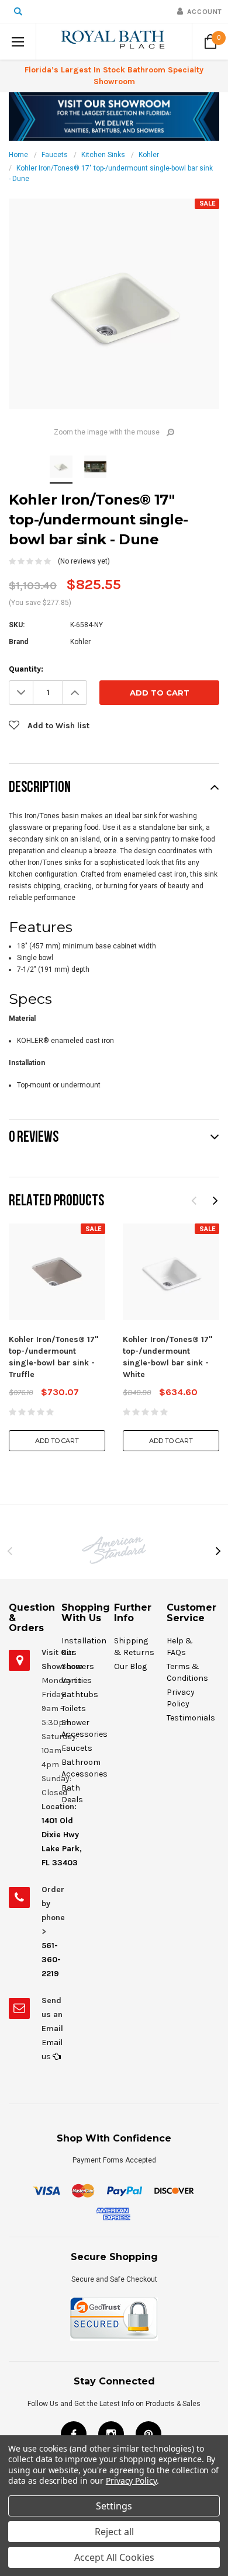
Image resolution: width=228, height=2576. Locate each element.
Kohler (149, 155)
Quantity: (26, 669)
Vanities (77, 1680)
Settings (114, 2506)
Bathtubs (80, 1694)
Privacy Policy (131, 2481)
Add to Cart (57, 1441)
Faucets (55, 155)
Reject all (114, 2532)
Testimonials (191, 1718)
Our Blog (130, 1666)
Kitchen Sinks (103, 155)
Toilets (74, 1708)
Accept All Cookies (114, 2557)
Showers (78, 1666)
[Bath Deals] (114, 116)
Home (18, 155)
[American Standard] (114, 1550)
